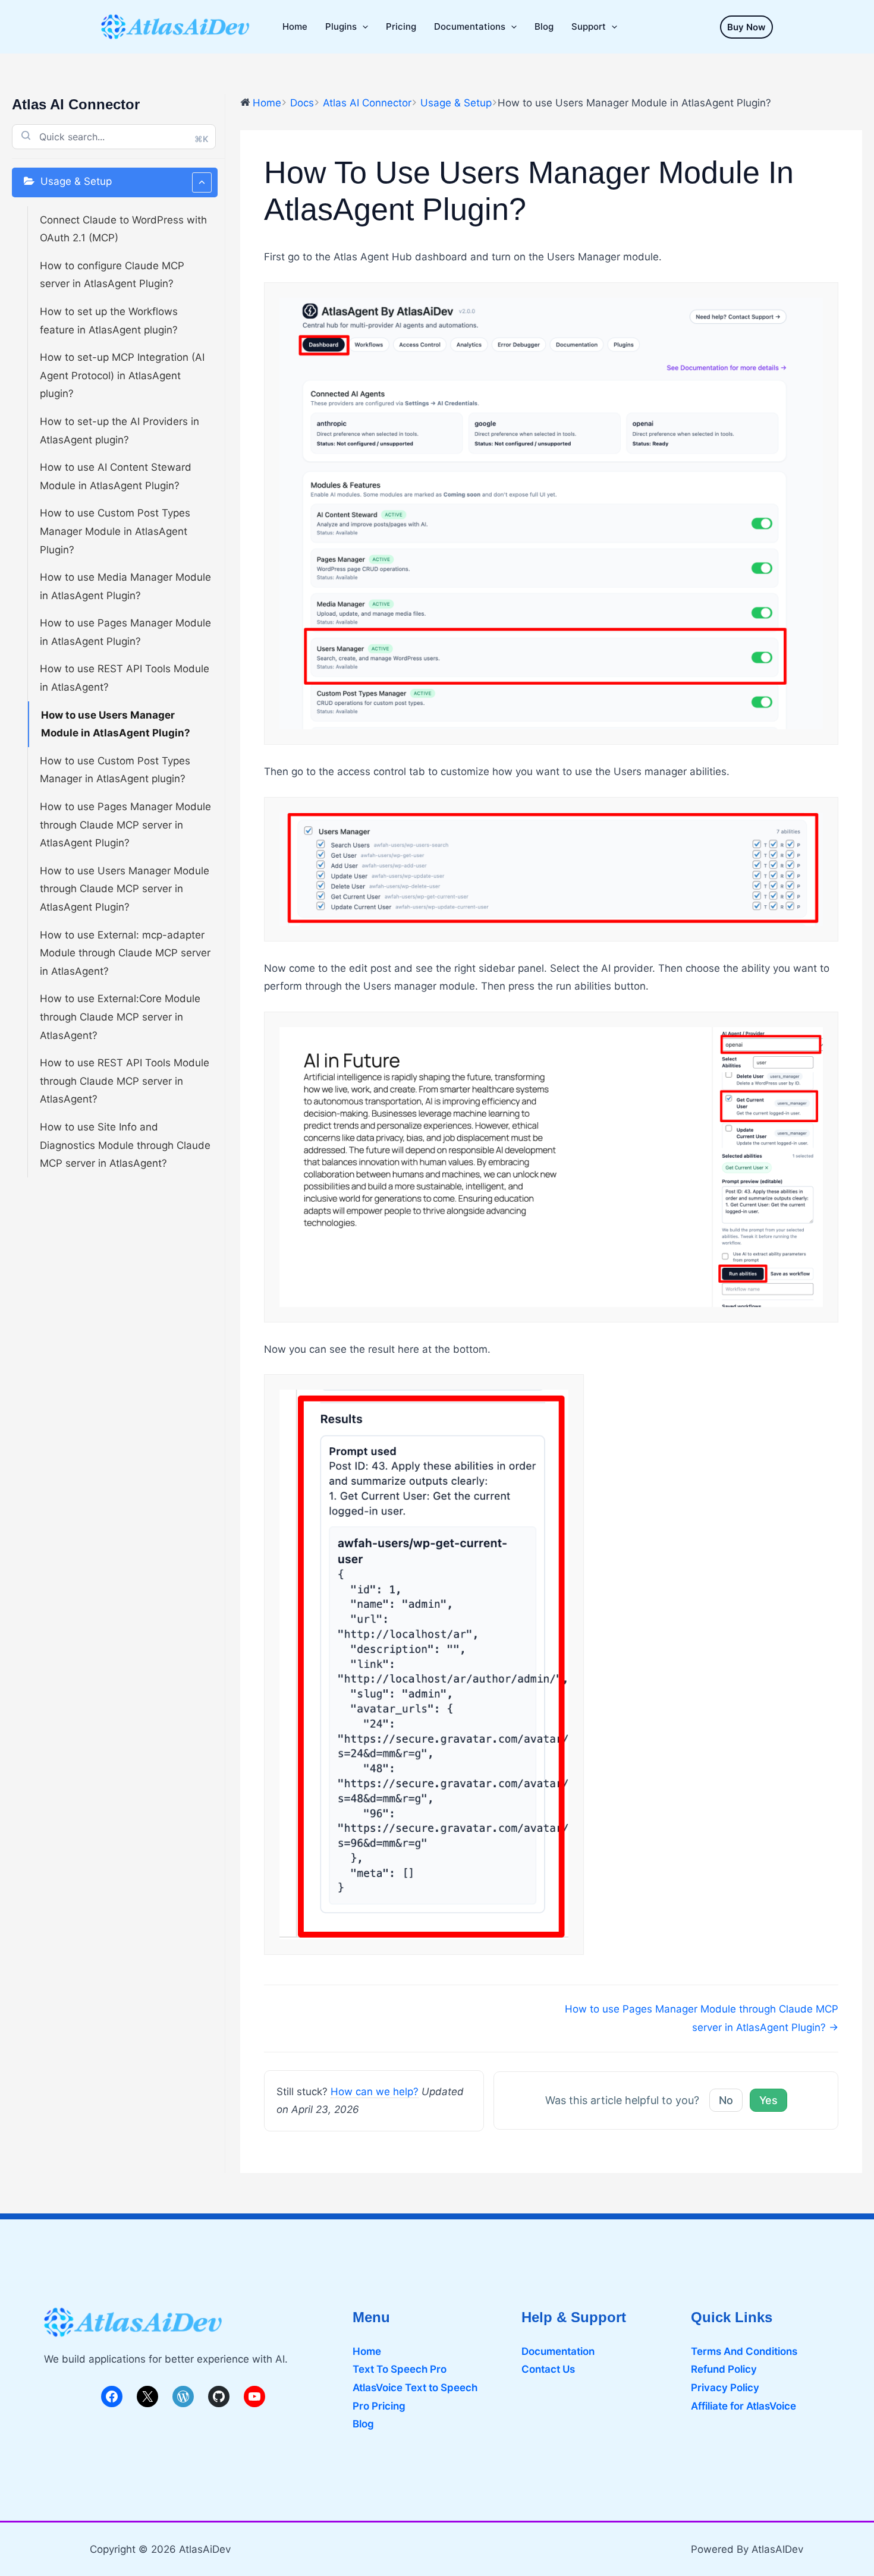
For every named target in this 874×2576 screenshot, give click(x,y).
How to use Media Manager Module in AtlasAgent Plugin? (125, 586)
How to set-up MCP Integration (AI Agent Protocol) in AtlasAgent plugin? (122, 375)
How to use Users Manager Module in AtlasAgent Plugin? (116, 724)
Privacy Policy (725, 2388)
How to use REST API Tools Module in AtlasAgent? (125, 678)
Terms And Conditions (744, 2351)
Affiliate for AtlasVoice (743, 2406)
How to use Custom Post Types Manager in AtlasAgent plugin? (115, 770)
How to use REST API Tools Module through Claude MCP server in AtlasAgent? (125, 1081)
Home (367, 2351)
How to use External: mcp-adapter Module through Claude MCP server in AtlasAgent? (125, 953)
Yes (768, 2100)
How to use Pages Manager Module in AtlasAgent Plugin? (125, 632)
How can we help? (375, 2092)
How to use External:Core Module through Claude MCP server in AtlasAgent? (120, 1017)
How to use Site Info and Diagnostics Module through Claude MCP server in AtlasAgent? (125, 1145)
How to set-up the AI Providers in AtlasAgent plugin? (120, 431)
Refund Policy (724, 2369)
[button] (746, 27)
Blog (363, 2424)
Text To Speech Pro (400, 2369)
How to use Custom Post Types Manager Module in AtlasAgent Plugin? (115, 531)
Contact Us (548, 2369)
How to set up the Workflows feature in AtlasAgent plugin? (109, 321)
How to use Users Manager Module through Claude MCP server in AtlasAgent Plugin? (125, 889)
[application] (362, 27)
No (726, 2100)
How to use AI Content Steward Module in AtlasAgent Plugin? (116, 476)
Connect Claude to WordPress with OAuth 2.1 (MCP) (123, 229)
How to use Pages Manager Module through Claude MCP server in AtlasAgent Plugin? (125, 825)
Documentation (558, 2351)
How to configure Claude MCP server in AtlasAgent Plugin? (112, 275)
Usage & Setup (76, 181)
